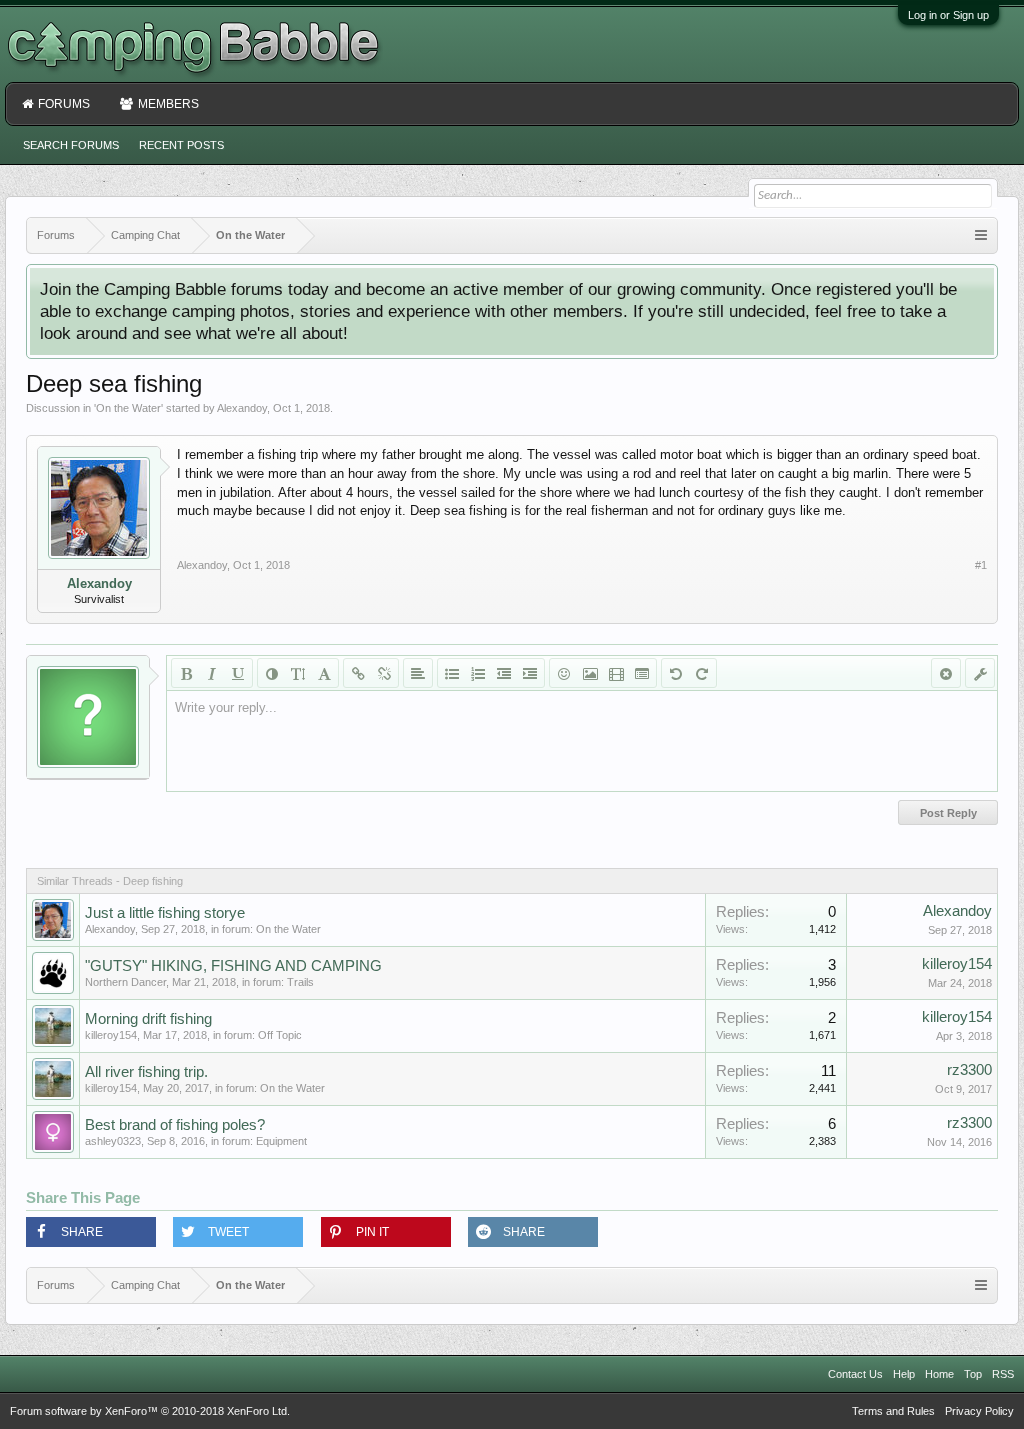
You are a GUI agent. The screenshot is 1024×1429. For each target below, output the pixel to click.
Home (939, 1374)
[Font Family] (324, 673)
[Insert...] (642, 673)
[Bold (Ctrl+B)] (186, 673)
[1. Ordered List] (478, 673)
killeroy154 (957, 964)
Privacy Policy (979, 1411)
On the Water (128, 408)
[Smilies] (564, 673)
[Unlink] (384, 673)
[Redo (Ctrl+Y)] (702, 673)
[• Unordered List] (452, 673)
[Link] (358, 673)
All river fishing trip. (146, 1072)
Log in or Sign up (948, 15)
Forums (64, 104)
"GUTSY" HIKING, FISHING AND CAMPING (233, 966)
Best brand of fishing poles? (175, 1125)
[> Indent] (530, 673)
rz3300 (969, 1070)
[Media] (616, 673)
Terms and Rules (893, 1411)
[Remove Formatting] (946, 673)
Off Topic (280, 1035)
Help (904, 1374)
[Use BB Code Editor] (980, 673)
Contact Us (855, 1374)
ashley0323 (113, 1141)
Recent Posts (181, 145)
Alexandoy (242, 408)
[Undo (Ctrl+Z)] (676, 673)
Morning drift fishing (148, 1019)
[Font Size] (298, 673)
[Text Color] (272, 673)
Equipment (281, 1141)
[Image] (590, 673)
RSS (1003, 1374)
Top (973, 1374)
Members (168, 104)
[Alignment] (418, 673)
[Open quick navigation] (981, 235)
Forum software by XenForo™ (150, 1411)
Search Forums (71, 145)
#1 (981, 565)
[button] (91, 1232)
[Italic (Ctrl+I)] (212, 673)
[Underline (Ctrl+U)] (238, 673)
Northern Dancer (125, 982)
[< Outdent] (504, 673)
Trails (300, 982)
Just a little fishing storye (165, 913)
